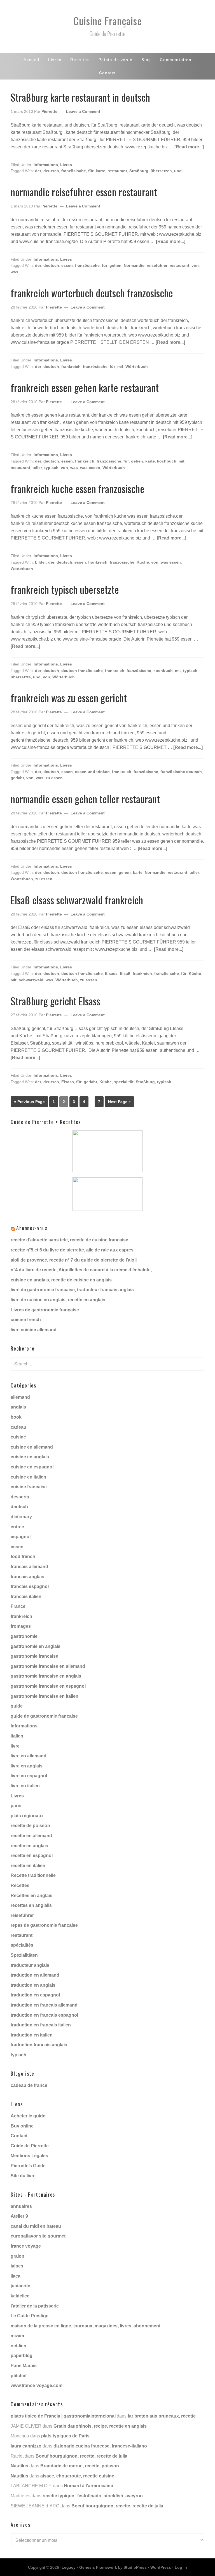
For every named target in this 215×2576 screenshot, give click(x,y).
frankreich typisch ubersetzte (65, 589)
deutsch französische (82, 671)
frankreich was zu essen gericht (69, 698)
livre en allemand (29, 1756)
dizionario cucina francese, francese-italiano (100, 2446)
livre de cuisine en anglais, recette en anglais (58, 1300)
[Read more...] (189, 147)
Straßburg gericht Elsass (55, 1001)
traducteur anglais (30, 1965)
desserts (20, 1497)
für (91, 171)
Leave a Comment (83, 111)
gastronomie (24, 1636)
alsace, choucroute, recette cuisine (77, 2476)
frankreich (71, 366)
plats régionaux (27, 1816)
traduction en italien (32, 2035)
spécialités (22, 1945)
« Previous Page (29, 1102)
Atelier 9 (19, 2216)
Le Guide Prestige (30, 2316)
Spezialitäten (24, 1955)
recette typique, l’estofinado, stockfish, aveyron (93, 2496)
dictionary (21, 1517)
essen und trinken (92, 772)
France (18, 1606)
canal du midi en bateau (36, 2226)
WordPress (161, 2567)
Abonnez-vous (32, 1228)
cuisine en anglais (30, 1457)
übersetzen (161, 171)
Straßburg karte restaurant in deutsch (80, 97)
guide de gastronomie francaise (44, 1716)
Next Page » (119, 1102)
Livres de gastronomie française (45, 1310)
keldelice (20, 2296)
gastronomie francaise (34, 1656)
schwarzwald (31, 980)
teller (37, 468)
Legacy (69, 2567)
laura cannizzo (26, 2446)
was (14, 272)
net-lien (18, 2346)
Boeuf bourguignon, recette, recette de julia (81, 2456)
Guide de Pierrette (30, 2146)
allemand (20, 1397)
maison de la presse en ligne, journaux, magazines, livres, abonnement (86, 2326)
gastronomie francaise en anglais (46, 1676)
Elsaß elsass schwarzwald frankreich (77, 900)
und (178, 171)
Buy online (22, 2126)
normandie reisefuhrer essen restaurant (84, 192)
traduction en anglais (33, 1985)
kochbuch (167, 461)
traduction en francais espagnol (44, 2015)
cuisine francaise (29, 1487)
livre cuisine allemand (34, 1330)
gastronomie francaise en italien (45, 1696)
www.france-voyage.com (37, 2385)
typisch (51, 468)
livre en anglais (27, 1766)
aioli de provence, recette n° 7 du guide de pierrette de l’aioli (74, 1260)
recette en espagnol (32, 1855)
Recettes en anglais (31, 1896)
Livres (66, 165)
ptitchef (19, 2376)
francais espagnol (30, 1586)
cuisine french (26, 1320)
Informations (46, 165)
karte (101, 171)
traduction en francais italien (41, 2025)
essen (67, 265)
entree (17, 1527)
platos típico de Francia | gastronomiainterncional (63, 2416)
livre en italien (25, 1786)
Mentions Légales (29, 2156)
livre (15, 1746)
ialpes (17, 2266)
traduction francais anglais (39, 2045)
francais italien (26, 1597)
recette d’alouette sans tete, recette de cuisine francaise (69, 1240)
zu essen (54, 778)
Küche (143, 562)
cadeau (18, 1427)
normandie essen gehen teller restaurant (85, 799)
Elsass (111, 973)
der (38, 171)
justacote (20, 2286)
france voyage (26, 2246)
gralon (17, 2256)
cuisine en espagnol (32, 1467)
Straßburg (139, 171)
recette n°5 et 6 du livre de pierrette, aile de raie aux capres (72, 1250)
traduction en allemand (35, 1975)
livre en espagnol (29, 1776)
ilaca (16, 2276)
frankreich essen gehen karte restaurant (85, 387)
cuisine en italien (28, 1477)
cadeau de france (29, 2085)
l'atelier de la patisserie (35, 2306)
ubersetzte (21, 677)
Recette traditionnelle (33, 1875)
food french (23, 1556)
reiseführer (157, 265)
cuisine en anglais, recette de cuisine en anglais (61, 1280)
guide (17, 1706)
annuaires (21, 2206)
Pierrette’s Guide (28, 2166)
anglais (18, 1407)
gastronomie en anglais (36, 1646)
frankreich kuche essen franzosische (78, 488)
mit (120, 366)
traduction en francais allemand (44, 2005)
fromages (21, 1626)
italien (17, 1736)
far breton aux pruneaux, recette (162, 2416)
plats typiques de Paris (65, 2436)
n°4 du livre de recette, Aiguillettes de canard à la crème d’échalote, (81, 1270)
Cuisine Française (108, 21)
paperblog (22, 2356)
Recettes (20, 1885)
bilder (40, 562)
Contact (19, 2136)
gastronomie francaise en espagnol (48, 1686)
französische (74, 171)
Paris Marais (24, 2366)
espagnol (21, 1537)
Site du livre (23, 2176)
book (16, 1417)
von (195, 265)
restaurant (117, 171)
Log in (181, 2567)
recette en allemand (31, 1836)
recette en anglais (29, 1846)
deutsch (51, 171)
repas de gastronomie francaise (44, 1925)
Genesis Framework (98, 2567)
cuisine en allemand (32, 1447)
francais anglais (27, 1577)
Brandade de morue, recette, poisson (80, 2466)
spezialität (124, 1082)
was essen (90, 468)
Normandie (134, 265)
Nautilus (19, 2466)
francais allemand (29, 1567)
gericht (17, 778)
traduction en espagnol (35, 1995)
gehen (115, 265)
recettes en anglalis (31, 1905)
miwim (17, 2336)
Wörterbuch (137, 366)
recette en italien (28, 1866)
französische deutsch (181, 772)
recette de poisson (30, 1826)
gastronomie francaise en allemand (48, 1666)
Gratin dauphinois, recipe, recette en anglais (100, 2426)
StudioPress (135, 2567)
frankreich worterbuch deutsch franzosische (92, 293)
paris (16, 1806)
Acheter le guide (28, 2116)
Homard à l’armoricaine (88, 2486)
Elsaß (125, 973)
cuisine (18, 1437)
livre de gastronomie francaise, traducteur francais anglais (72, 1290)
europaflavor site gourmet (38, 2236)
